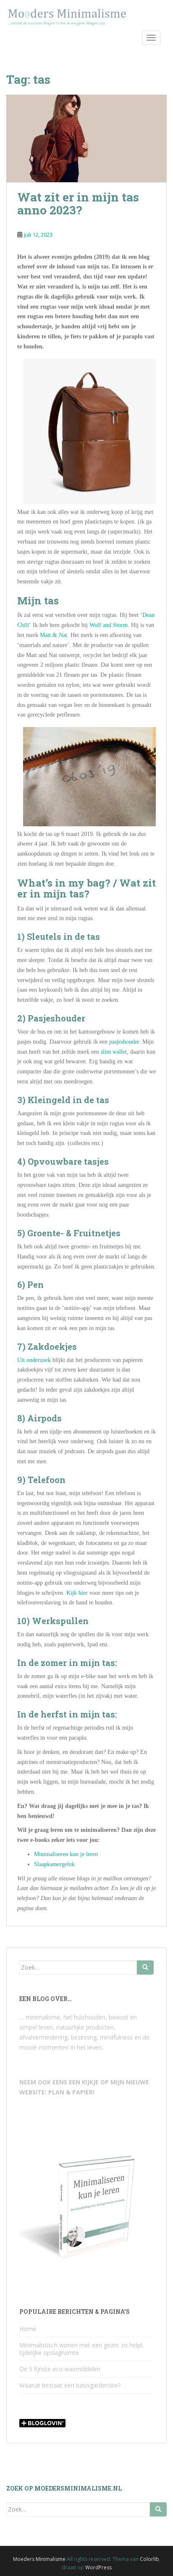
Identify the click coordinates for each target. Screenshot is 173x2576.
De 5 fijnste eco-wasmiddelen (60, 2369)
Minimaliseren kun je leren (66, 1854)
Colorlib (149, 2559)
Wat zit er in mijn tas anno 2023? (78, 204)
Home (28, 2329)
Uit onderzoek (34, 1360)
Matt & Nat (54, 635)
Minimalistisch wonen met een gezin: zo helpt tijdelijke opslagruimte (81, 2349)
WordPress (98, 2567)
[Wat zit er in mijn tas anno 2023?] (86, 138)
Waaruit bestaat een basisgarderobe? (70, 2385)
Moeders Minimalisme (39, 2559)
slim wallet (114, 1052)
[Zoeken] (145, 1967)
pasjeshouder (124, 1042)
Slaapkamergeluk (54, 1864)
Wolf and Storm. (109, 625)
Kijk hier (77, 1593)
